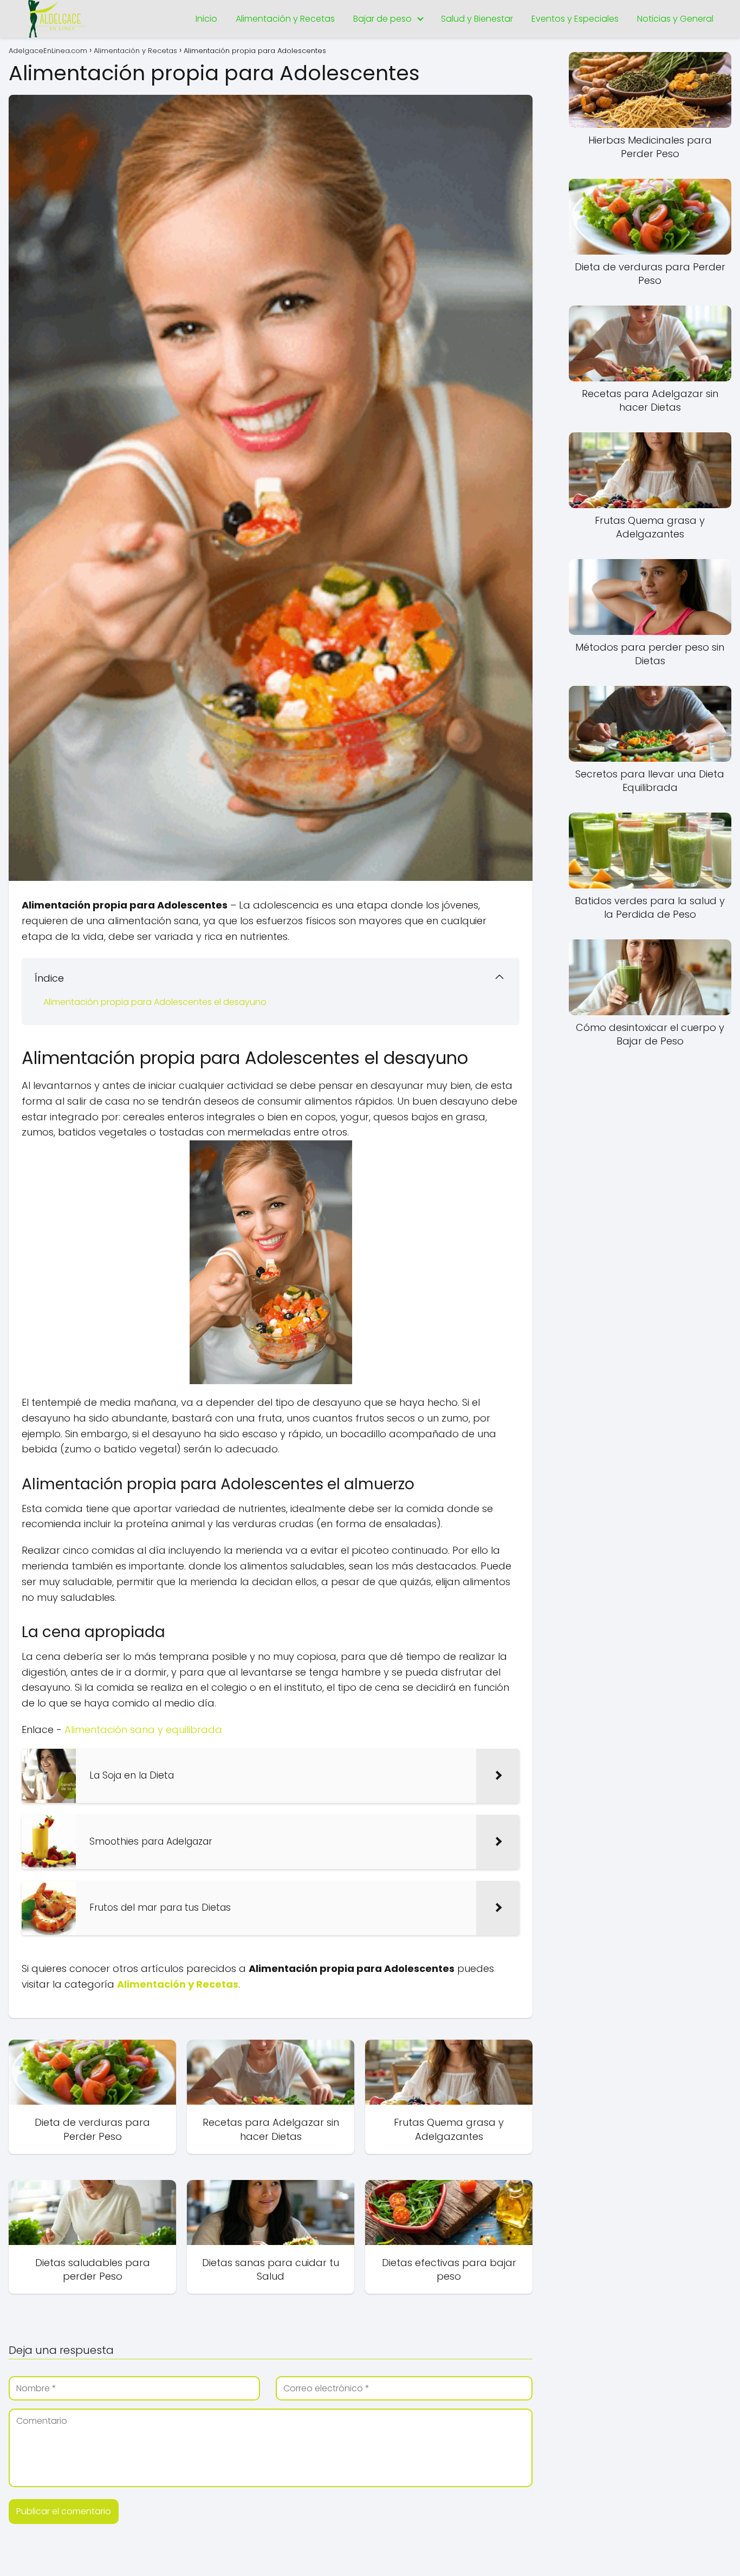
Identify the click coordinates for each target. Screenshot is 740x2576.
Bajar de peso (382, 19)
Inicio (206, 19)
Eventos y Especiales (575, 19)
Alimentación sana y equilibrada (143, 1730)
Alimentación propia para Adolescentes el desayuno (155, 1002)
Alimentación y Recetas (285, 19)
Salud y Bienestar (477, 19)
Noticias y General (675, 19)
